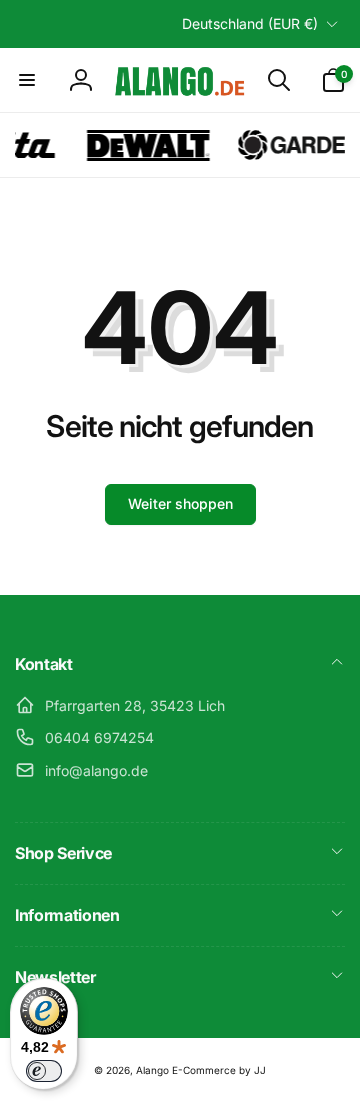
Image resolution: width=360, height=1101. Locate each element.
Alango (152, 1070)
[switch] (44, 1071)
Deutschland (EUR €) (250, 23)
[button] (27, 80)
